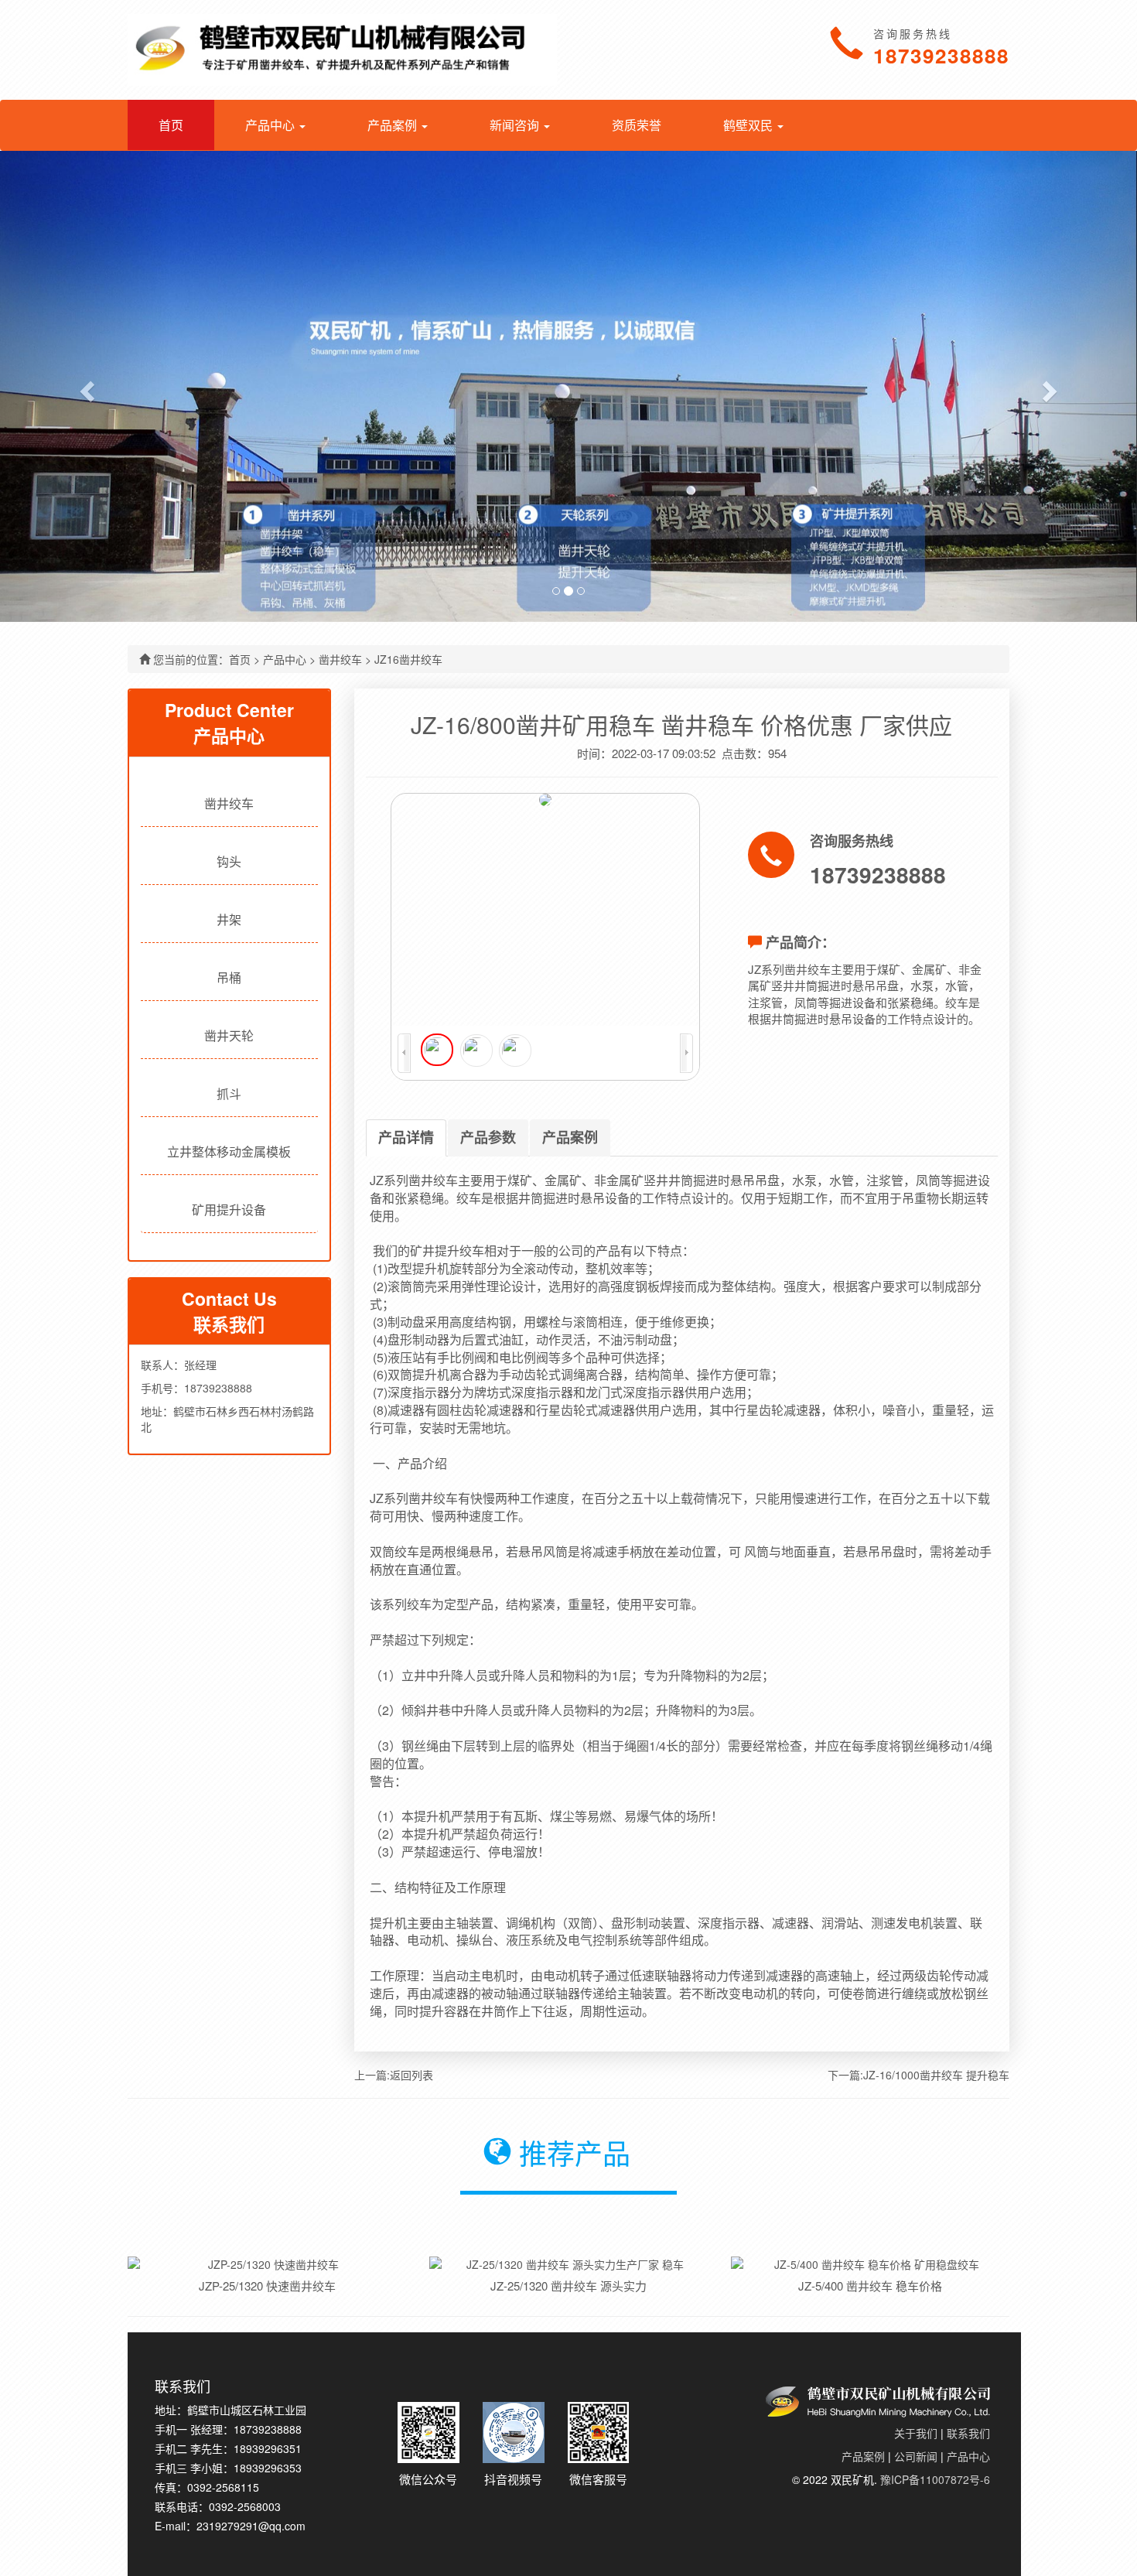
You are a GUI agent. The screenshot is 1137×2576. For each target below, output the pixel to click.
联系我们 (968, 2433)
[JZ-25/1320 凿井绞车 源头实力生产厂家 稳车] (568, 2264)
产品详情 (406, 1137)
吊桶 (229, 977)
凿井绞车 (340, 659)
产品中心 (285, 659)
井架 (229, 919)
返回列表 (411, 2075)
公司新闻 (916, 2456)
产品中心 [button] (271, 125)
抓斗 (229, 1093)
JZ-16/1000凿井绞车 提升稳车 (936, 2075)
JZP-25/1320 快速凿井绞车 (267, 2286)
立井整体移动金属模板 (229, 1151)
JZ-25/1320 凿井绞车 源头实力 (568, 2286)
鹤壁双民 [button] (749, 125)
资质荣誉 (637, 125)
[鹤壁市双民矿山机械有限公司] (878, 2392)
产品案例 (570, 1137)
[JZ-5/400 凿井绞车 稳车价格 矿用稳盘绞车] (870, 2264)
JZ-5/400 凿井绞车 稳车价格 (870, 2286)
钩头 (229, 861)
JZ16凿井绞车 (408, 659)
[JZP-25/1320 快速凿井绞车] (267, 2264)
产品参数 (488, 1137)
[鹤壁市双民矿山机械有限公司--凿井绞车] (342, 50)
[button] (85, 386)
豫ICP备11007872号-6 (935, 2479)
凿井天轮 (229, 1035)
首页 (171, 125)
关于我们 (916, 2433)
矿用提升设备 (229, 1209)
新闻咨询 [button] (516, 125)
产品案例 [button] (394, 125)
